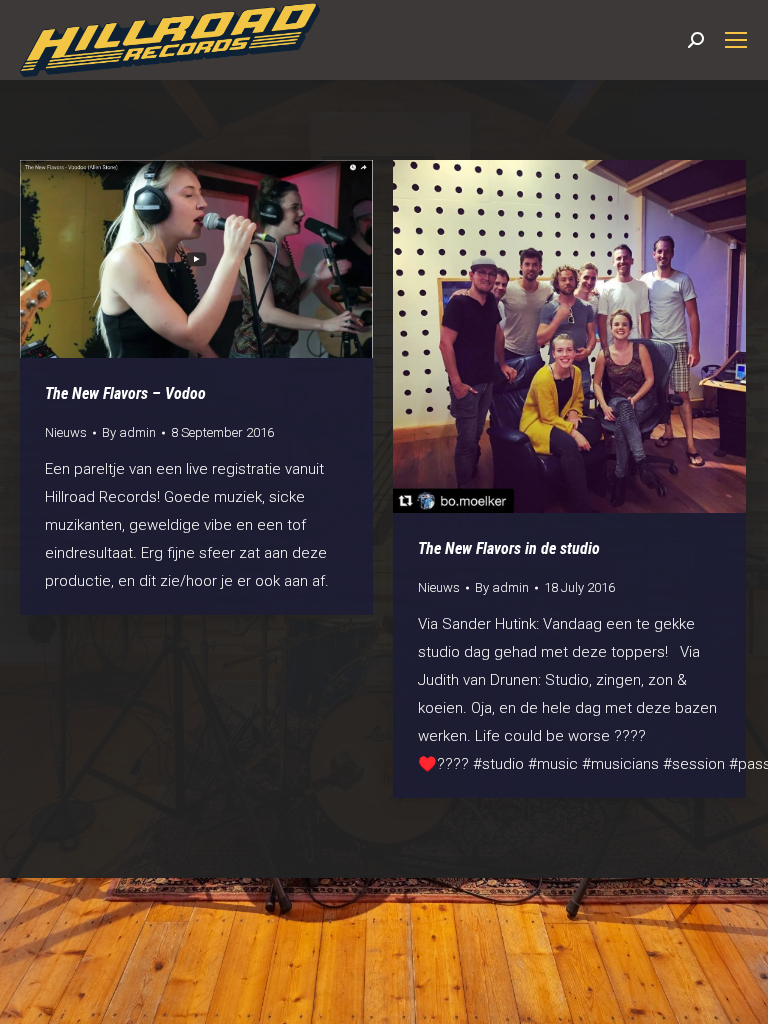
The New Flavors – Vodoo (125, 393)
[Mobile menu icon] (736, 40)
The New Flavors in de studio (509, 548)
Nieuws (66, 432)
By (129, 432)
